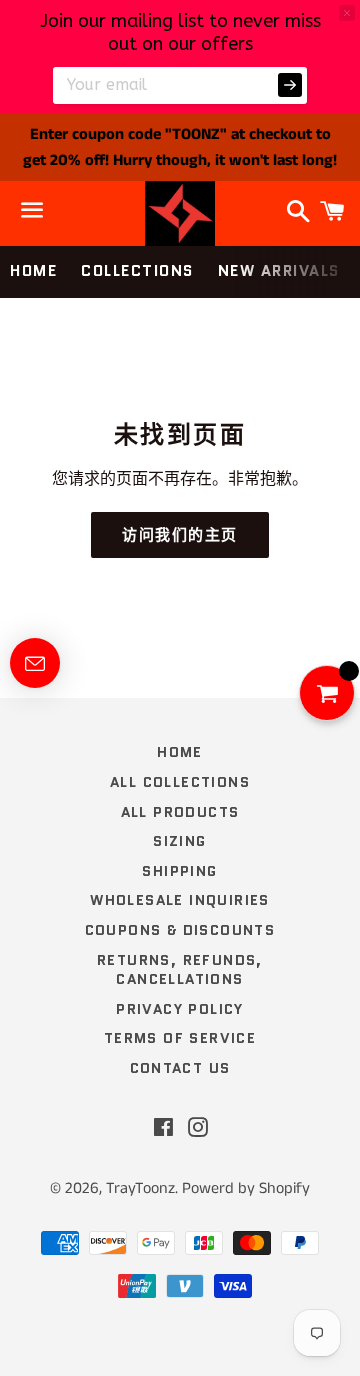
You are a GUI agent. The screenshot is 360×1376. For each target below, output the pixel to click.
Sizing (179, 841)
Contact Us (180, 1068)
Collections (137, 271)
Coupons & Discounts (180, 930)
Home (33, 271)
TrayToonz (140, 1188)
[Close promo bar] (347, 13)
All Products (180, 812)
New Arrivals (279, 271)
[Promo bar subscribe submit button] (290, 85)
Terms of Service (180, 1038)
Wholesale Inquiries (180, 900)
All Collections (180, 782)
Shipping (179, 871)
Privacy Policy (180, 1009)
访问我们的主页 (180, 535)
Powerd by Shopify (246, 1188)
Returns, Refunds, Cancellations (180, 970)
